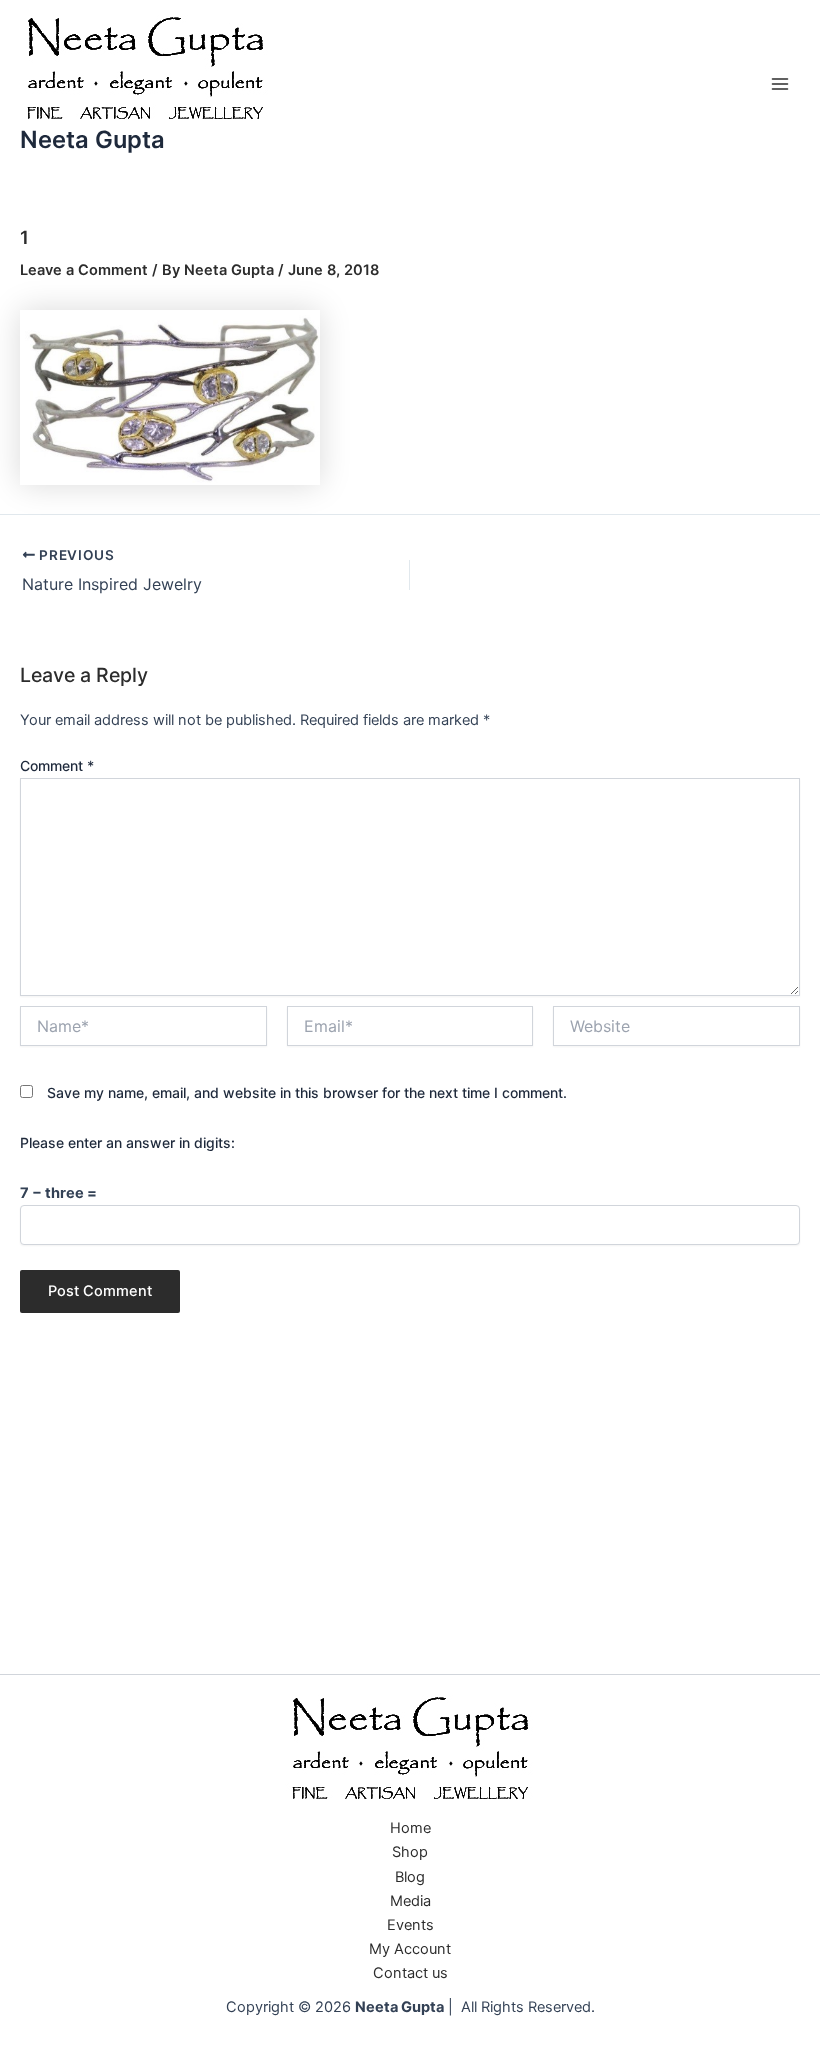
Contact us (410, 1973)
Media (410, 1901)
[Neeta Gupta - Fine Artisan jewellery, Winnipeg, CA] (410, 1750)
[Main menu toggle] (780, 84)
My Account (410, 1949)
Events (410, 1925)
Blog (410, 1877)
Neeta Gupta (92, 139)
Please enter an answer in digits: (127, 1142)
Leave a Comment (84, 270)
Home (410, 1828)
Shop (410, 1852)
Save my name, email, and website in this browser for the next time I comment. (307, 1092)
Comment (57, 765)
